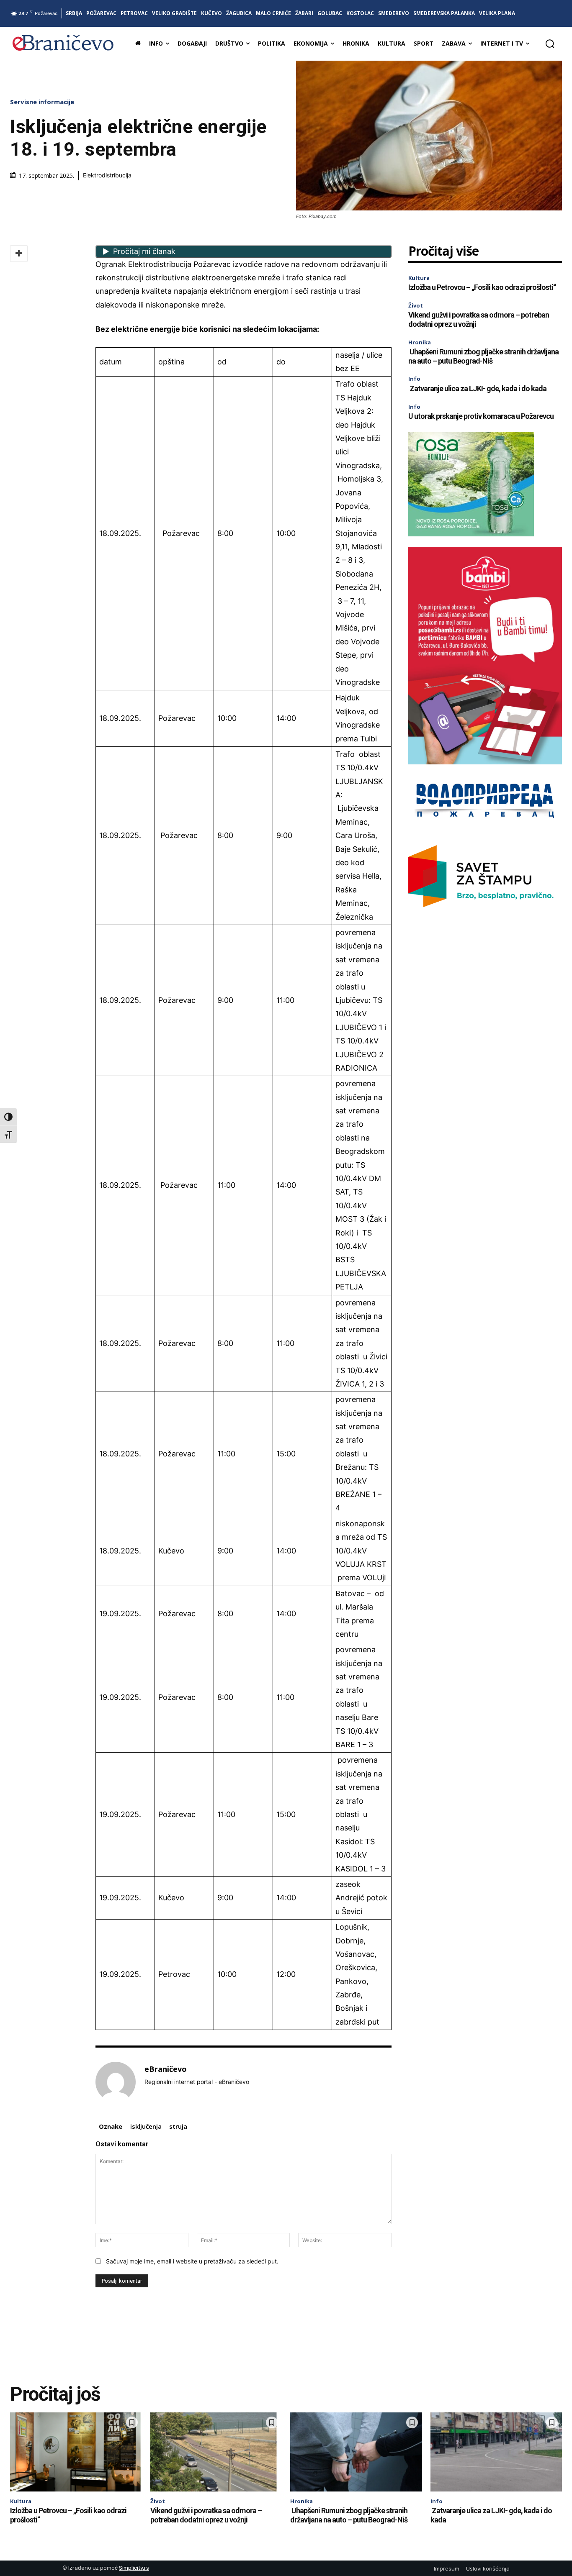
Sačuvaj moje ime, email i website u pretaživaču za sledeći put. (192, 2261)
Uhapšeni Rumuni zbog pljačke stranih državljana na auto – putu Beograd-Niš (483, 356)
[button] (550, 44)
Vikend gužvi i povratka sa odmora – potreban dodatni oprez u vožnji (206, 2515)
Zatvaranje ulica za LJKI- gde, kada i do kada (477, 388)
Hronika (420, 342)
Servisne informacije (42, 102)
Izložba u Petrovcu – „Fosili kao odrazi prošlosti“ (482, 287)
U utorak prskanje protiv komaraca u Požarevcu (481, 416)
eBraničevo (166, 2069)
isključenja (146, 2126)
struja (178, 2126)
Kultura (419, 278)
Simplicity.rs (134, 2568)
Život (416, 305)
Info (414, 379)
